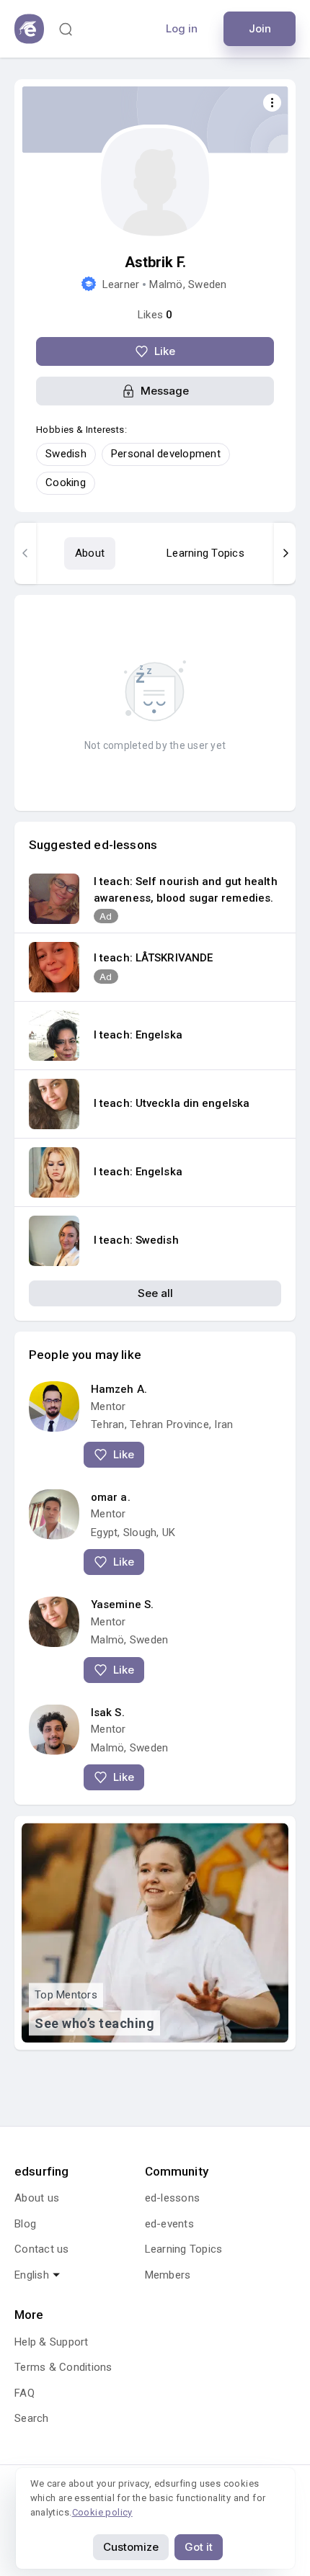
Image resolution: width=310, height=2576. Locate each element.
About (90, 553)
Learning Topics (205, 553)
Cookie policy (102, 2512)
